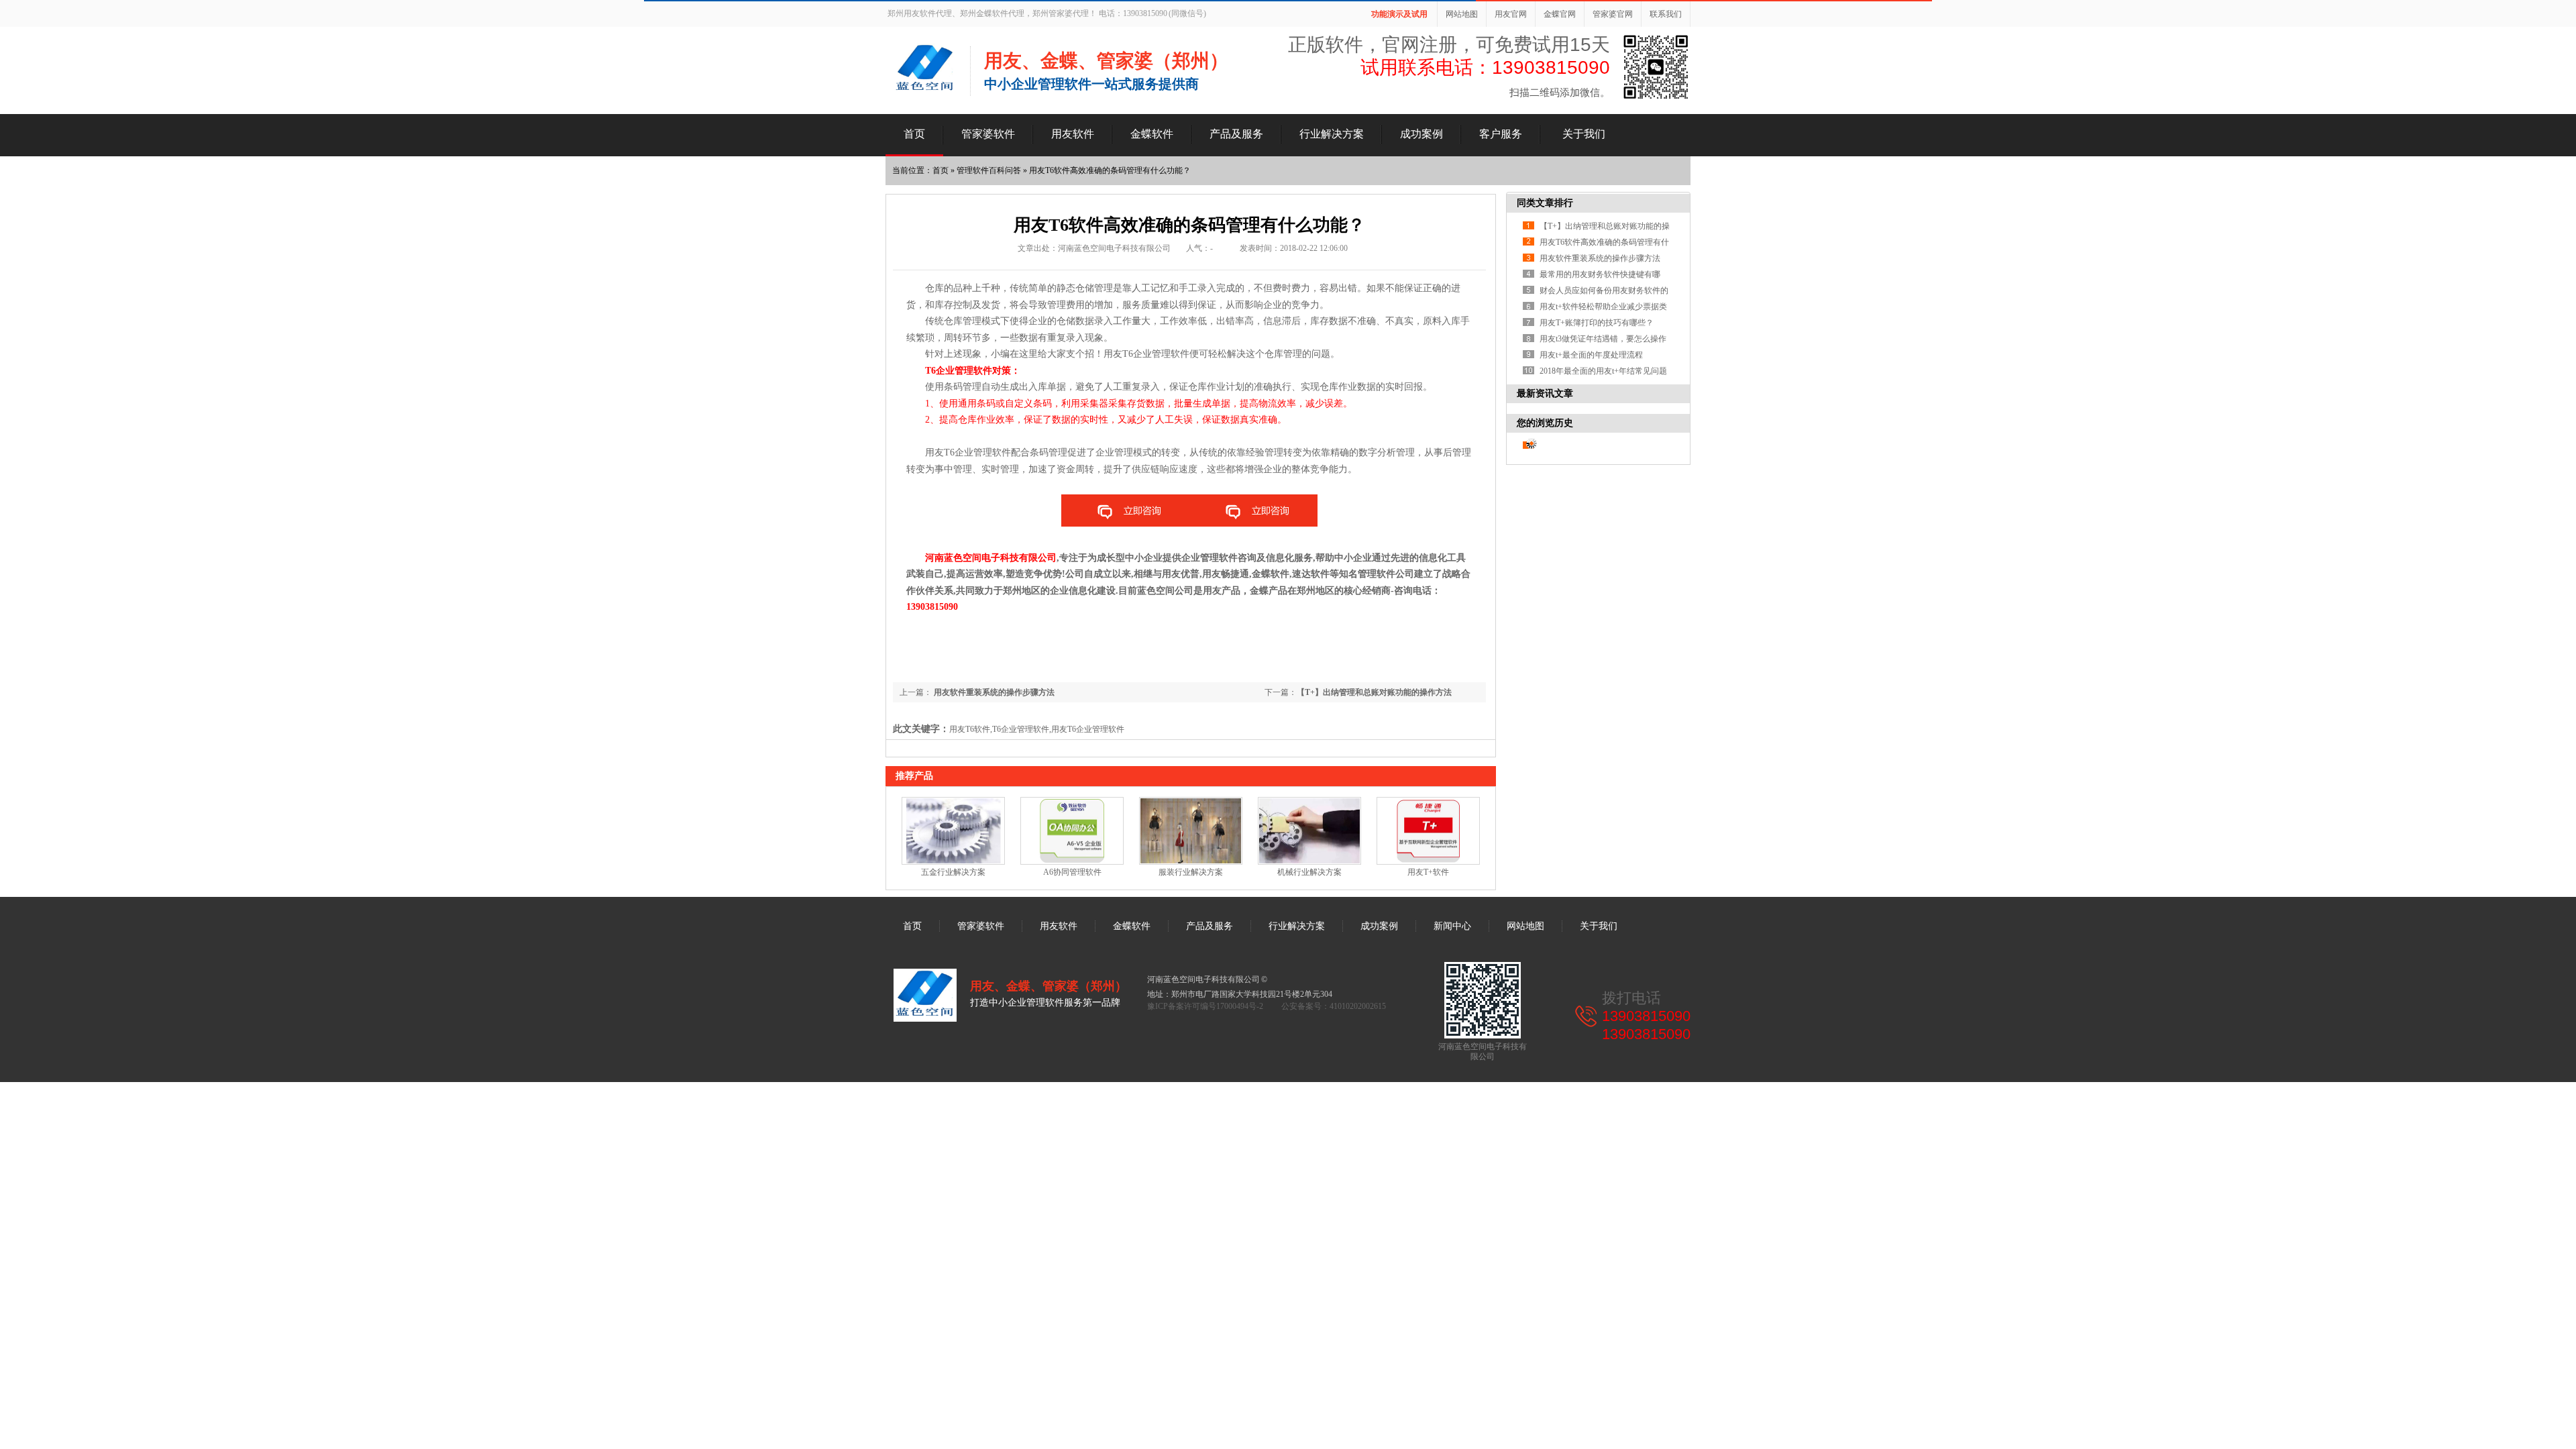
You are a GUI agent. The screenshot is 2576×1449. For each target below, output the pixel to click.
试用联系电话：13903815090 (1485, 67)
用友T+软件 (1428, 872)
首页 (914, 134)
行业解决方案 (1332, 134)
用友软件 (1073, 134)
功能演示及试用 (1399, 14)
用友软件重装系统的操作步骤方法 (993, 692)
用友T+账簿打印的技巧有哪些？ (1597, 323)
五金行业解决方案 (953, 872)
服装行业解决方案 (1191, 872)
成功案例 (1421, 134)
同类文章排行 (1545, 203)
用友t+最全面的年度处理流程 (1591, 355)
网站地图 (1462, 14)
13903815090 (1646, 1016)
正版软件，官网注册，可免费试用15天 (1449, 45)
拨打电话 (1631, 998)
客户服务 (1501, 134)
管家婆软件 (988, 134)
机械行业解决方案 (1309, 872)
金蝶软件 (1152, 134)
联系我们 (1666, 14)
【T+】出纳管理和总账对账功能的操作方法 (1374, 692)
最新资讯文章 (1545, 393)
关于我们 (1584, 134)
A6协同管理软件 (1072, 872)
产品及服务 (1236, 134)
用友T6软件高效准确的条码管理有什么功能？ (1110, 170)
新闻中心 (1452, 926)
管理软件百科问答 (989, 170)
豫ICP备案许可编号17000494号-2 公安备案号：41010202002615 (1267, 1006)
